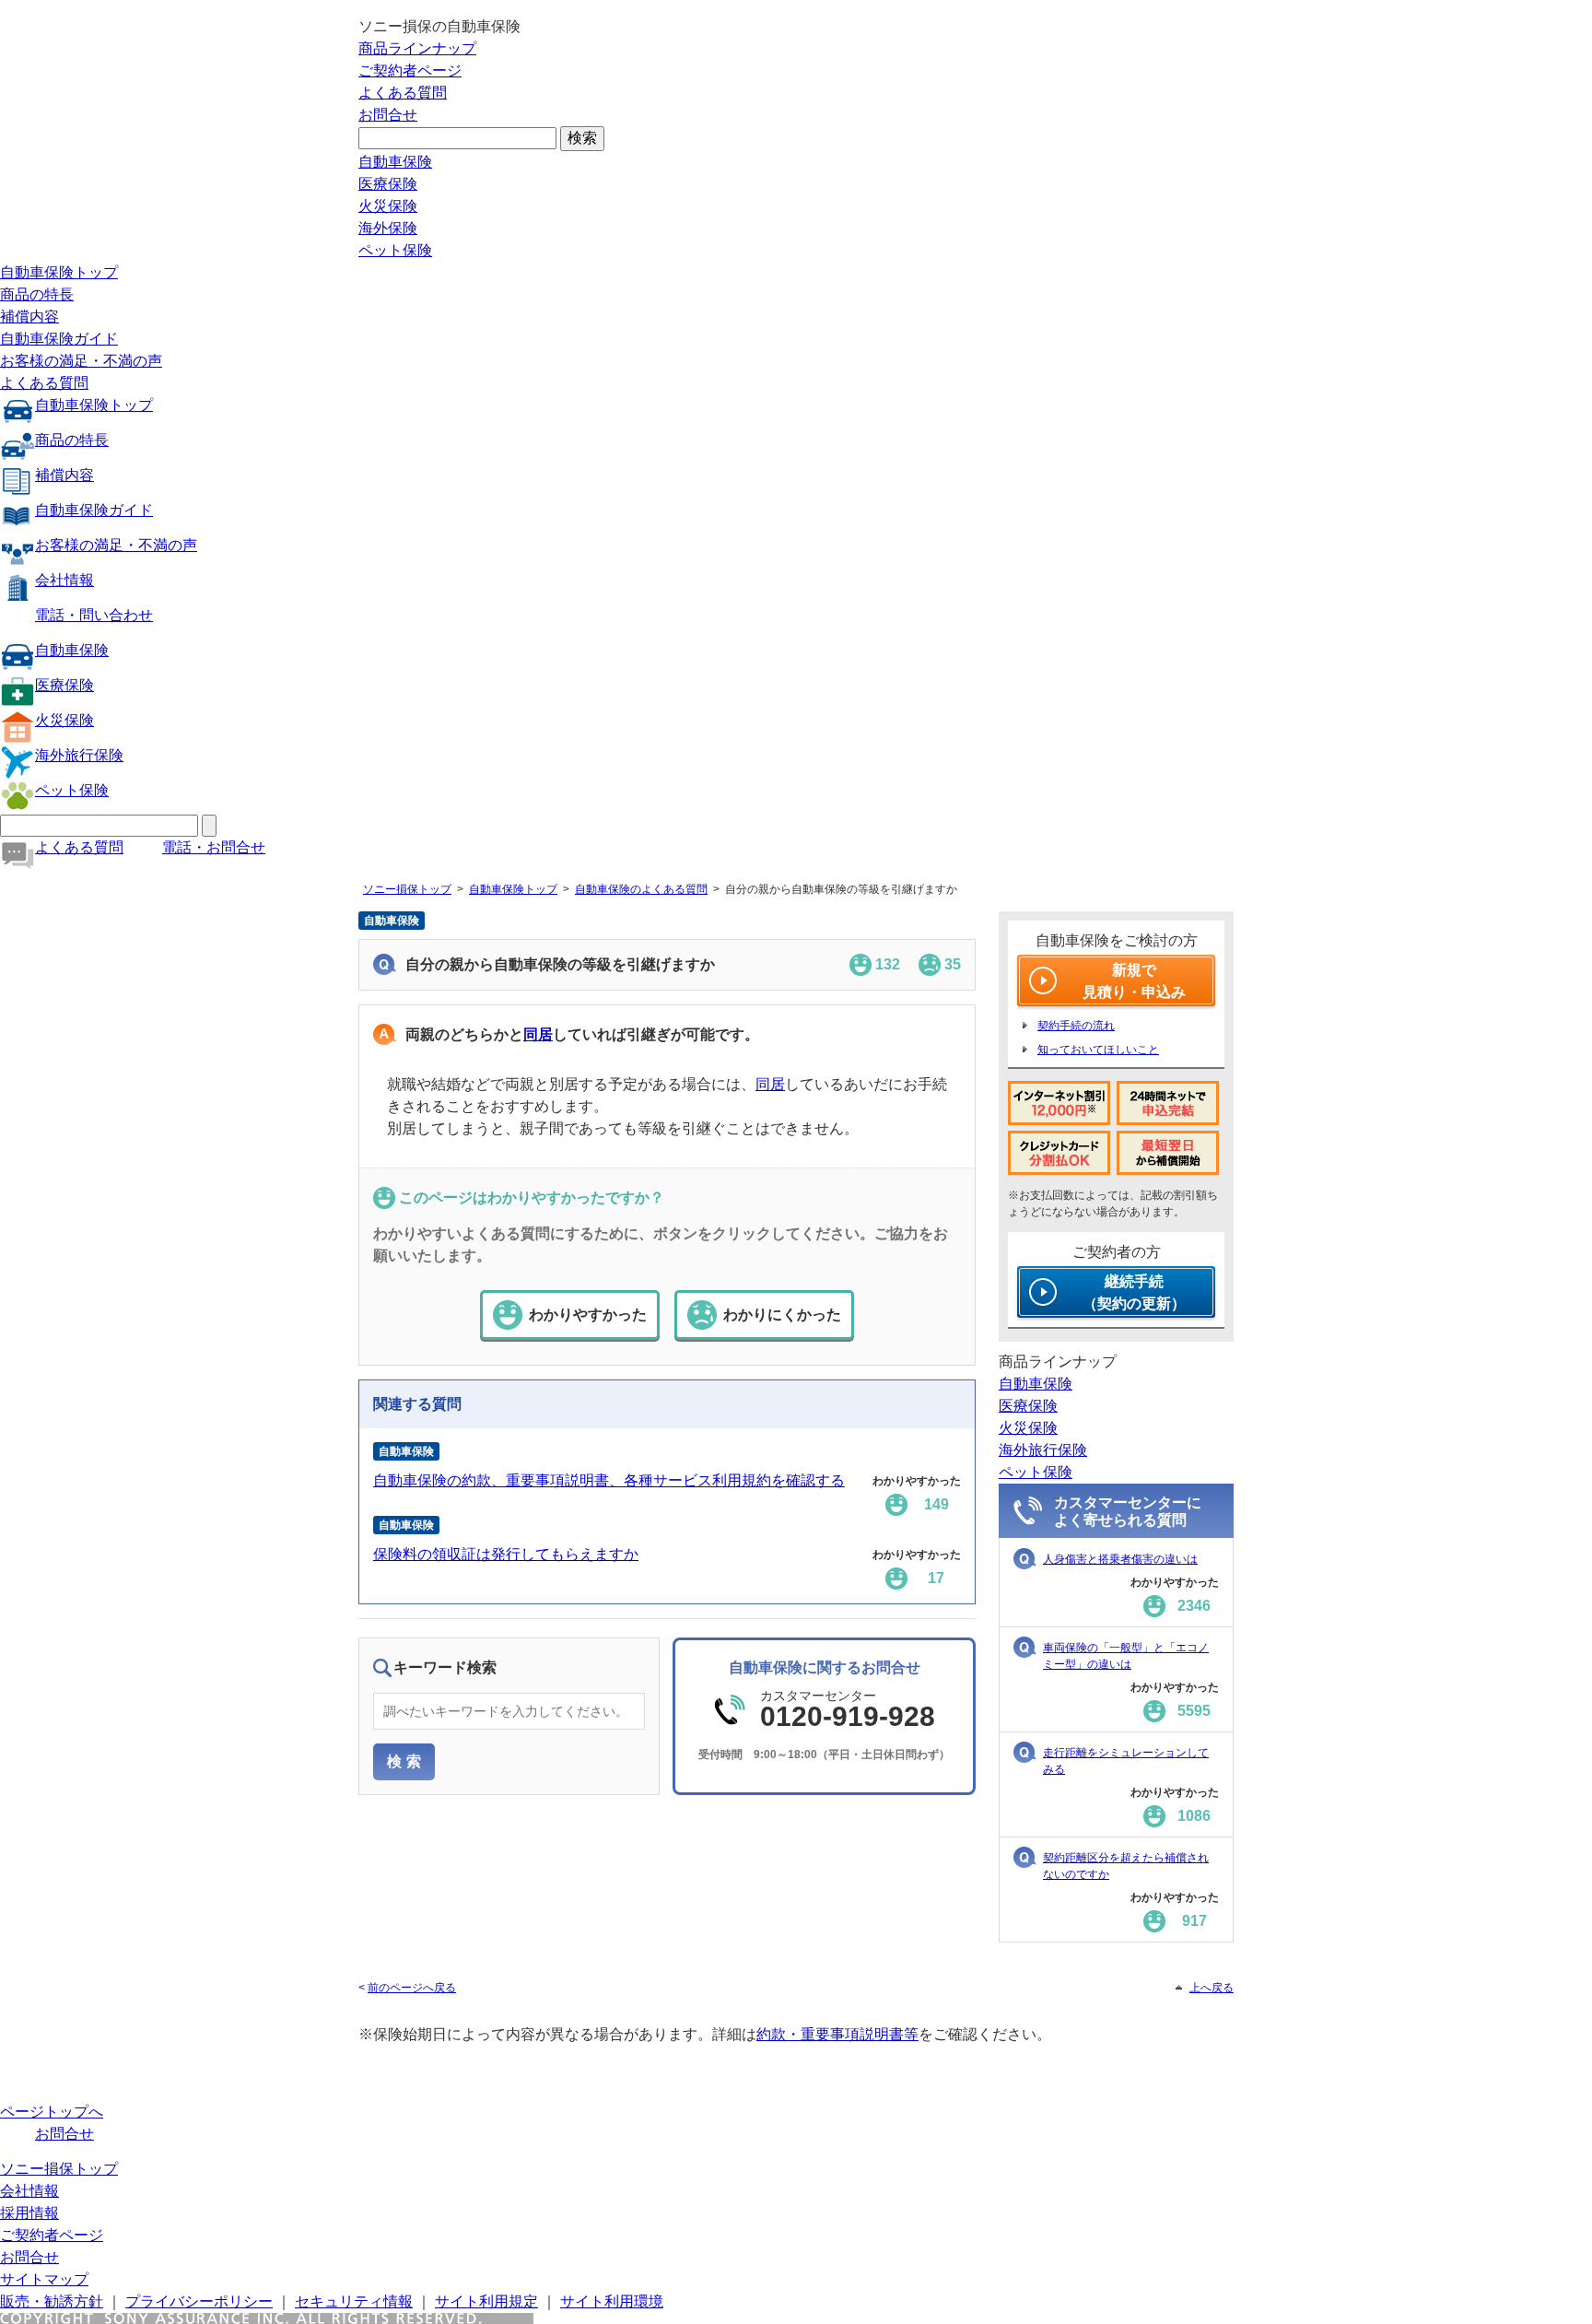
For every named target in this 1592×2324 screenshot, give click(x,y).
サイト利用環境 (612, 2301)
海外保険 (388, 228)
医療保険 (388, 184)
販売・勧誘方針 (52, 2301)
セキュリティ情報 (354, 2301)
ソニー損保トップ (407, 889)
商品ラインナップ (417, 48)
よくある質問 (403, 93)
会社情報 (64, 580)
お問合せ (388, 115)
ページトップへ (52, 2112)
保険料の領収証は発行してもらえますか (506, 1554)
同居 (538, 1034)
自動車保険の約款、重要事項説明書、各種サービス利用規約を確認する (609, 1480)
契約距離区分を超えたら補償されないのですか (1126, 1866)
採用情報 (29, 2213)
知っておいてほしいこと (1098, 1050)
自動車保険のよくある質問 (641, 889)
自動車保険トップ (59, 272)
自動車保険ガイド (59, 339)
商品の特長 (37, 294)
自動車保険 (395, 162)
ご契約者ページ (410, 70)
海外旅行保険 (79, 755)
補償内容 (29, 317)
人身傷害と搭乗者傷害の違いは (1120, 1559)
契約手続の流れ (1076, 1026)
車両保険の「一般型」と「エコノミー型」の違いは (1126, 1656)
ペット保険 (395, 250)
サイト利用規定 (486, 2301)
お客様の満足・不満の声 (81, 361)
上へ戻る (1212, 1988)
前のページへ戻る (412, 1988)
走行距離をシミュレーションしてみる (1126, 1761)
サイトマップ (44, 2279)
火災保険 (388, 206)
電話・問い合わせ (94, 615)
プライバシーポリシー (199, 2301)
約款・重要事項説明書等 (837, 2034)
